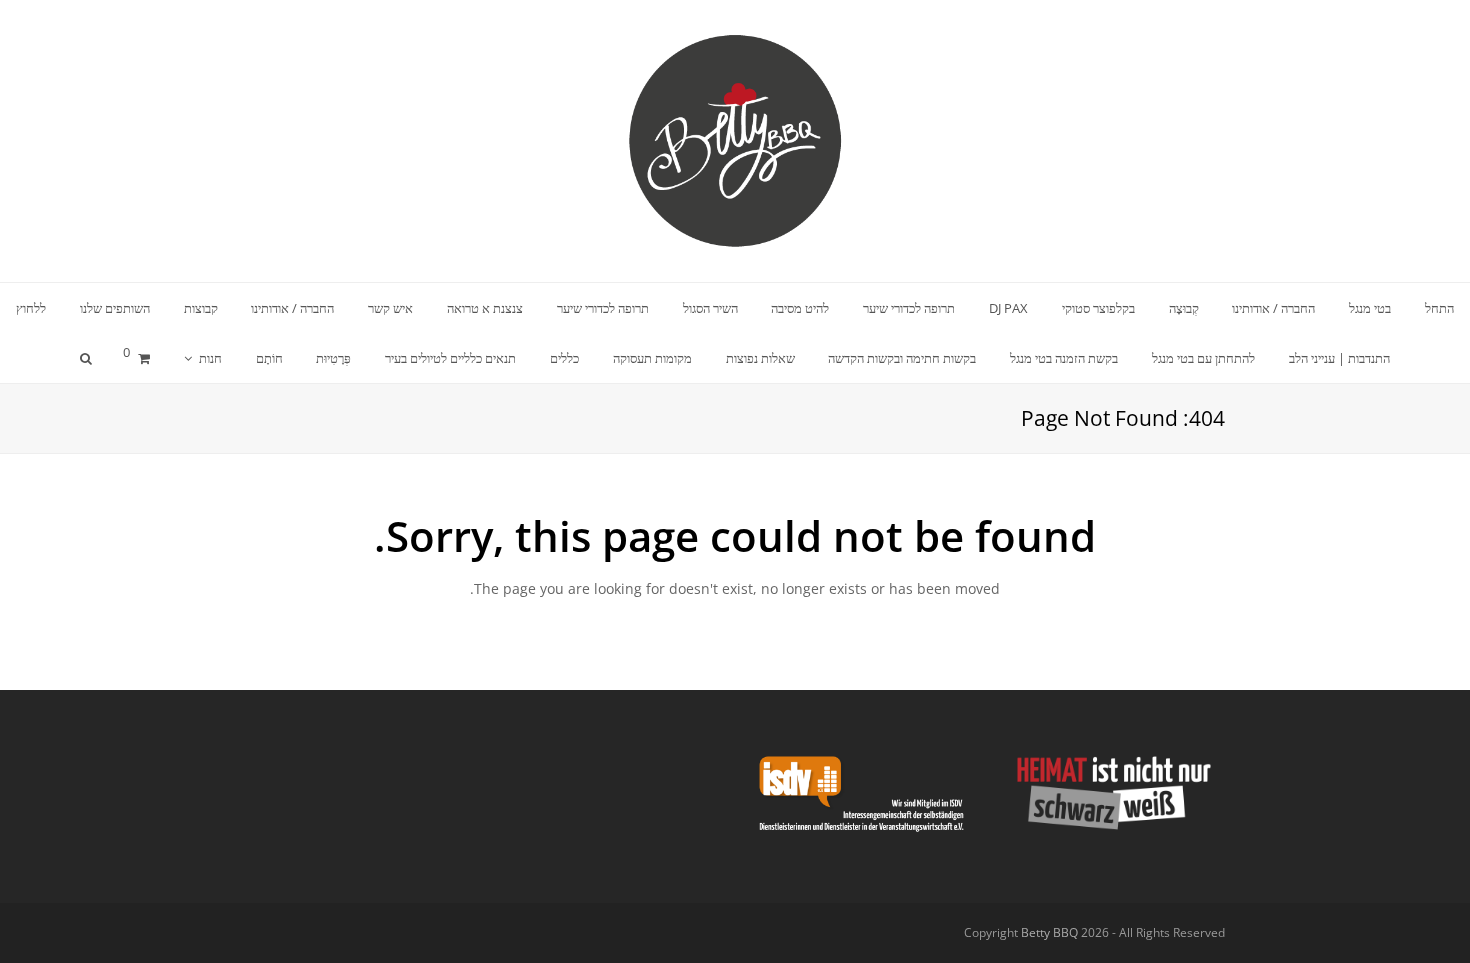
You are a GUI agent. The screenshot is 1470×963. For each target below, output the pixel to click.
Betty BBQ (1049, 932)
